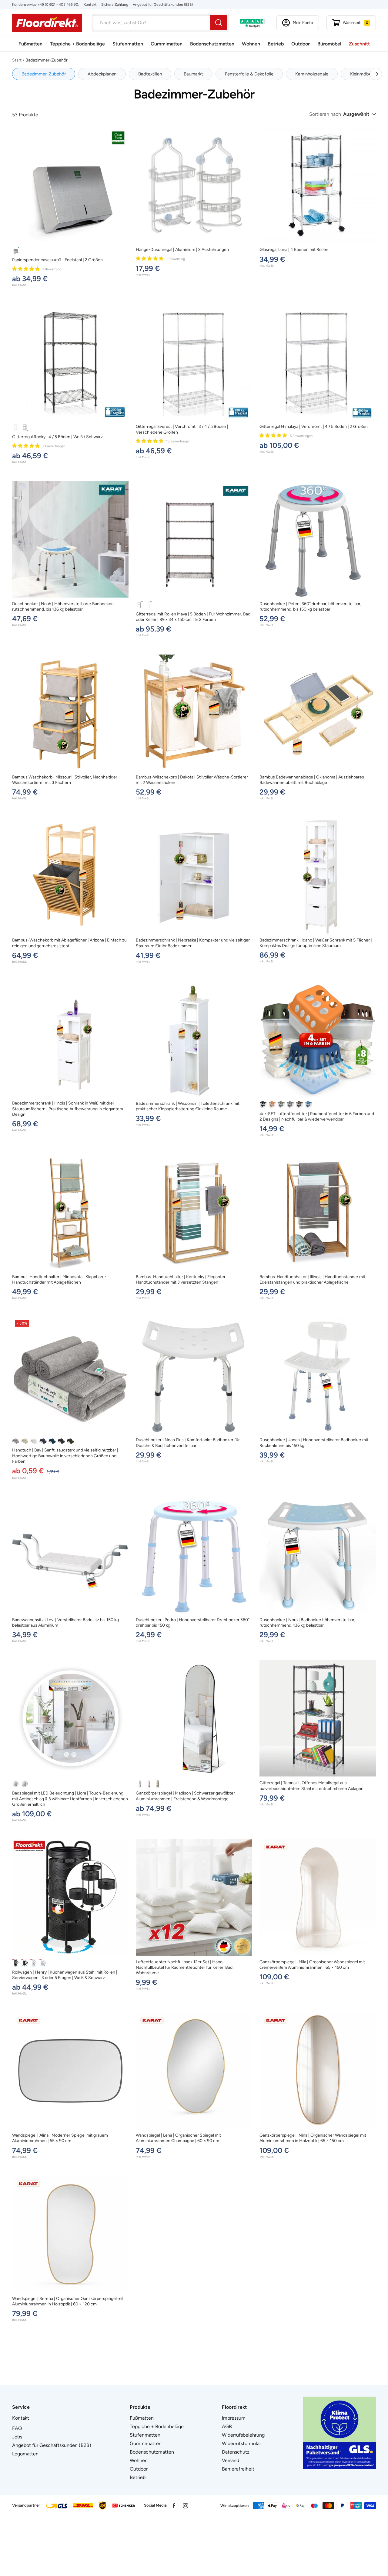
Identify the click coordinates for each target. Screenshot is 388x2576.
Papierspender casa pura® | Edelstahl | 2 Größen (57, 260)
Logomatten (25, 2454)
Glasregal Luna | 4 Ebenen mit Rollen (294, 250)
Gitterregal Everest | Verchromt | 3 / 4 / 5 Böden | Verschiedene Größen (182, 429)
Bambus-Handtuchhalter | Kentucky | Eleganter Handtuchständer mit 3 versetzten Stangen (181, 1280)
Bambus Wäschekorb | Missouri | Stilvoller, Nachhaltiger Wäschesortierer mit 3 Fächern (65, 780)
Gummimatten (167, 44)
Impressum (234, 2418)
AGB (227, 2426)
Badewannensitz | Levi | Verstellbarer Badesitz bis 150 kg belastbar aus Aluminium (65, 1623)
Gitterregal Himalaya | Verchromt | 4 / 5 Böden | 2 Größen (314, 427)
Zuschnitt (359, 44)
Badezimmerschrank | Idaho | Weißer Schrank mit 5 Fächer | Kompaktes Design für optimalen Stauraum (316, 943)
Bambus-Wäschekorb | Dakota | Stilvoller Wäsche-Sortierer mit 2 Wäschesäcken (192, 780)
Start (17, 60)
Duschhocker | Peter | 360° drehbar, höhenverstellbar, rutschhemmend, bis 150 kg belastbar (310, 607)
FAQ (17, 2428)
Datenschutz (236, 2452)
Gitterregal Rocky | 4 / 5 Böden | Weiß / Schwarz (57, 437)
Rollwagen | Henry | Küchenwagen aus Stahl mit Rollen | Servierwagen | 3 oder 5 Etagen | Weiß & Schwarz (65, 1975)
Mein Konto (303, 23)
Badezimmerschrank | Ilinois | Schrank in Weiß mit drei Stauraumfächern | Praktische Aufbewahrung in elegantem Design (68, 1109)
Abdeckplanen (102, 74)
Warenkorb (356, 23)
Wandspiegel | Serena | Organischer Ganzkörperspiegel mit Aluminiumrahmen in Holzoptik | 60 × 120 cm (68, 2301)
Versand (231, 2460)
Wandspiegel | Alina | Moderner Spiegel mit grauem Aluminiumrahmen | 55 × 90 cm (60, 2138)
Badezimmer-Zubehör (44, 74)
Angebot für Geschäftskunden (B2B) (163, 5)
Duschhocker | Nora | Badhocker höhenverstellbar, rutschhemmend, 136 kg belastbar (307, 1623)
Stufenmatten (128, 44)
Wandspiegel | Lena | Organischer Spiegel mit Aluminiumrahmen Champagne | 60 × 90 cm (178, 2138)
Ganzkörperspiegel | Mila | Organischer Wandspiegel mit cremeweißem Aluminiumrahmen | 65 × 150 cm (312, 1965)
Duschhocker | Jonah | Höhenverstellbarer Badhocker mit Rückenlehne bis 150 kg (314, 1443)
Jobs (17, 2437)
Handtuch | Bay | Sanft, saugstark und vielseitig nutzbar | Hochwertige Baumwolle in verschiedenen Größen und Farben (65, 1456)
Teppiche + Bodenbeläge (77, 44)
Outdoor (301, 44)
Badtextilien (150, 74)
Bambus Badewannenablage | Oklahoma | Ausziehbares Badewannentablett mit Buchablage (312, 780)
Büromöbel (329, 44)
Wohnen (251, 44)
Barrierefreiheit (238, 2469)
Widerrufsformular (241, 2443)
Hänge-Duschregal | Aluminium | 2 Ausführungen (182, 250)
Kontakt (90, 5)
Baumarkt (193, 74)
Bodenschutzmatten (212, 44)
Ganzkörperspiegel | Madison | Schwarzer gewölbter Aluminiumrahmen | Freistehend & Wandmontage (185, 1796)
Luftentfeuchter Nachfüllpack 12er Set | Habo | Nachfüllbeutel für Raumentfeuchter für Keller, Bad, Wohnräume (185, 1967)
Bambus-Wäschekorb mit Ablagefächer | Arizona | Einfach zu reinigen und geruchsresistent (69, 943)
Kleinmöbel (361, 74)
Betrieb (276, 44)
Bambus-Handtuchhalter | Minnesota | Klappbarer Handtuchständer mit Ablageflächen (59, 1280)
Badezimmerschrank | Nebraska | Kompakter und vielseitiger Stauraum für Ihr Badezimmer (193, 943)
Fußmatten (30, 44)
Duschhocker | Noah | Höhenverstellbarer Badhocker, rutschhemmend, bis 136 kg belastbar (63, 607)
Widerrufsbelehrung (243, 2435)
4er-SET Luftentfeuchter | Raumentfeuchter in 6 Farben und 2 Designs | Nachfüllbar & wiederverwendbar (317, 1116)
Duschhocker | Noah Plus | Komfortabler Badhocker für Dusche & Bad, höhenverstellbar (188, 1443)
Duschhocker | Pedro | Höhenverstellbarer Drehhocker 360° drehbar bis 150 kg (193, 1623)
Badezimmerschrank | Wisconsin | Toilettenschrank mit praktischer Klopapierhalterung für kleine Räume (188, 1106)
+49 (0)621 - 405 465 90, (58, 5)
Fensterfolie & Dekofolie (249, 74)
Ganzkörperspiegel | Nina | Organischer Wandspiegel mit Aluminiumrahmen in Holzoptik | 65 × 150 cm (313, 2138)
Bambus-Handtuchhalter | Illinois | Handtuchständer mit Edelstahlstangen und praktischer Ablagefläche (312, 1280)
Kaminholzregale (312, 74)
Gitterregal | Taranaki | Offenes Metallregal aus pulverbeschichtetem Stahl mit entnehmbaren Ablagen (311, 1786)
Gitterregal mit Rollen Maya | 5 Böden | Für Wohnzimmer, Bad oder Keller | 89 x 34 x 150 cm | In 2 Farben (193, 617)
